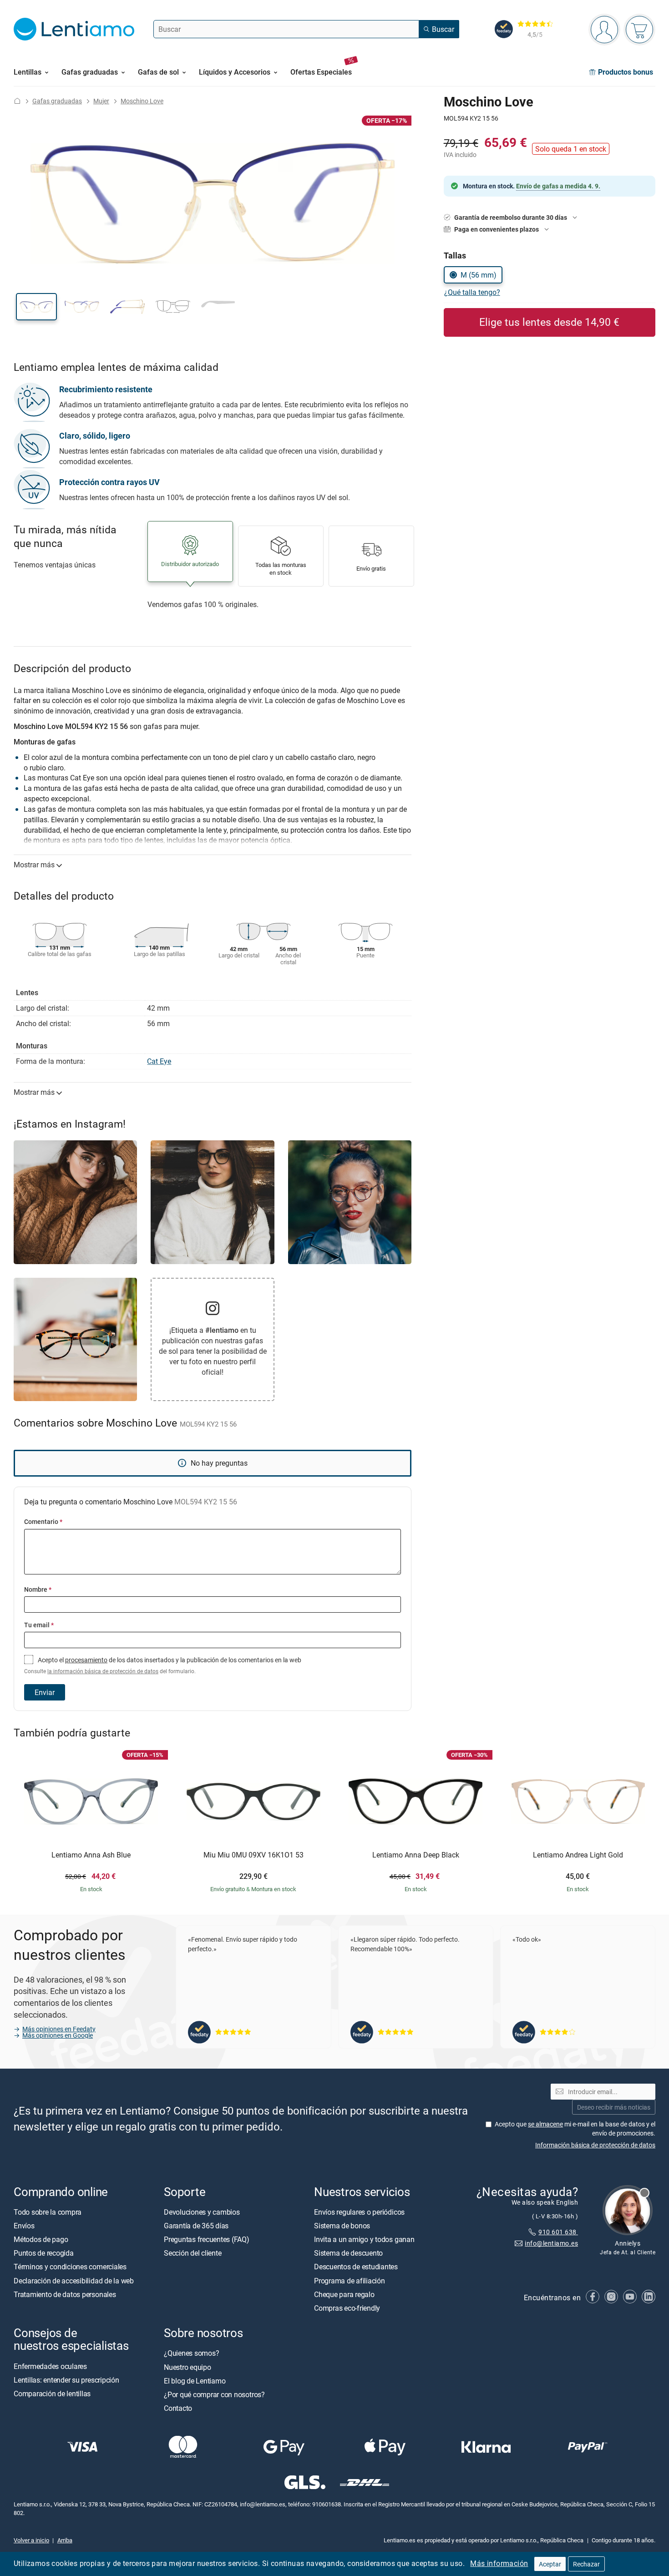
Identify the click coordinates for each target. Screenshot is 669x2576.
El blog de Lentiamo (195, 2381)
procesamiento (86, 1660)
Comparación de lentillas (52, 2394)
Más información (499, 2563)
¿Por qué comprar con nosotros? (214, 2394)
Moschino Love (142, 101)
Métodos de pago (41, 2239)
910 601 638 (558, 2232)
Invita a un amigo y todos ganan (364, 2239)
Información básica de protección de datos (595, 2145)
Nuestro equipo (188, 2367)
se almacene (545, 2124)
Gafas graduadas (57, 101)
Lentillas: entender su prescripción (66, 2380)
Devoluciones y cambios (202, 2212)
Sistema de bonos (342, 2226)
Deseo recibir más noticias (614, 2107)
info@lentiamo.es (551, 2243)
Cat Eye (159, 1061)
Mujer (101, 101)
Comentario (43, 1521)
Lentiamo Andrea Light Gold (578, 1855)
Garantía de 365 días (196, 2226)
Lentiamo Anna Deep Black (416, 1855)
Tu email (39, 1625)
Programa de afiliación (350, 2281)
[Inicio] (17, 101)
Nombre (38, 1589)
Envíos (24, 2226)
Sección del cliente (193, 2253)
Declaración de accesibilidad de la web (74, 2281)
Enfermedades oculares (50, 2366)
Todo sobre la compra (48, 2212)
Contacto (178, 2408)
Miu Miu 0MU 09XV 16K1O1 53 (253, 1855)
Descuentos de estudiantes (356, 2267)
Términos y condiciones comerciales (70, 2267)
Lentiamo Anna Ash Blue (91, 1855)
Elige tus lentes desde (549, 322)
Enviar (45, 1692)
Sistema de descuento (348, 2253)
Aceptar (550, 2564)
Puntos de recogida (44, 2253)
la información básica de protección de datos (103, 1671)
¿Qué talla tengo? (472, 292)
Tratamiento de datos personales (65, 2294)
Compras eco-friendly (347, 2308)
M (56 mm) (479, 275)
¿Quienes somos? (191, 2353)
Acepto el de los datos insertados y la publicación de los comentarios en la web (163, 1665)
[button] (36, 307)
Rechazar (586, 2564)
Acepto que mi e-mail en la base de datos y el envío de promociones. (575, 2128)
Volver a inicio (31, 2540)
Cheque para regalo (344, 2294)
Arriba (65, 2540)
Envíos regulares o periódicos (360, 2212)
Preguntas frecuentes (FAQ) (207, 2239)
